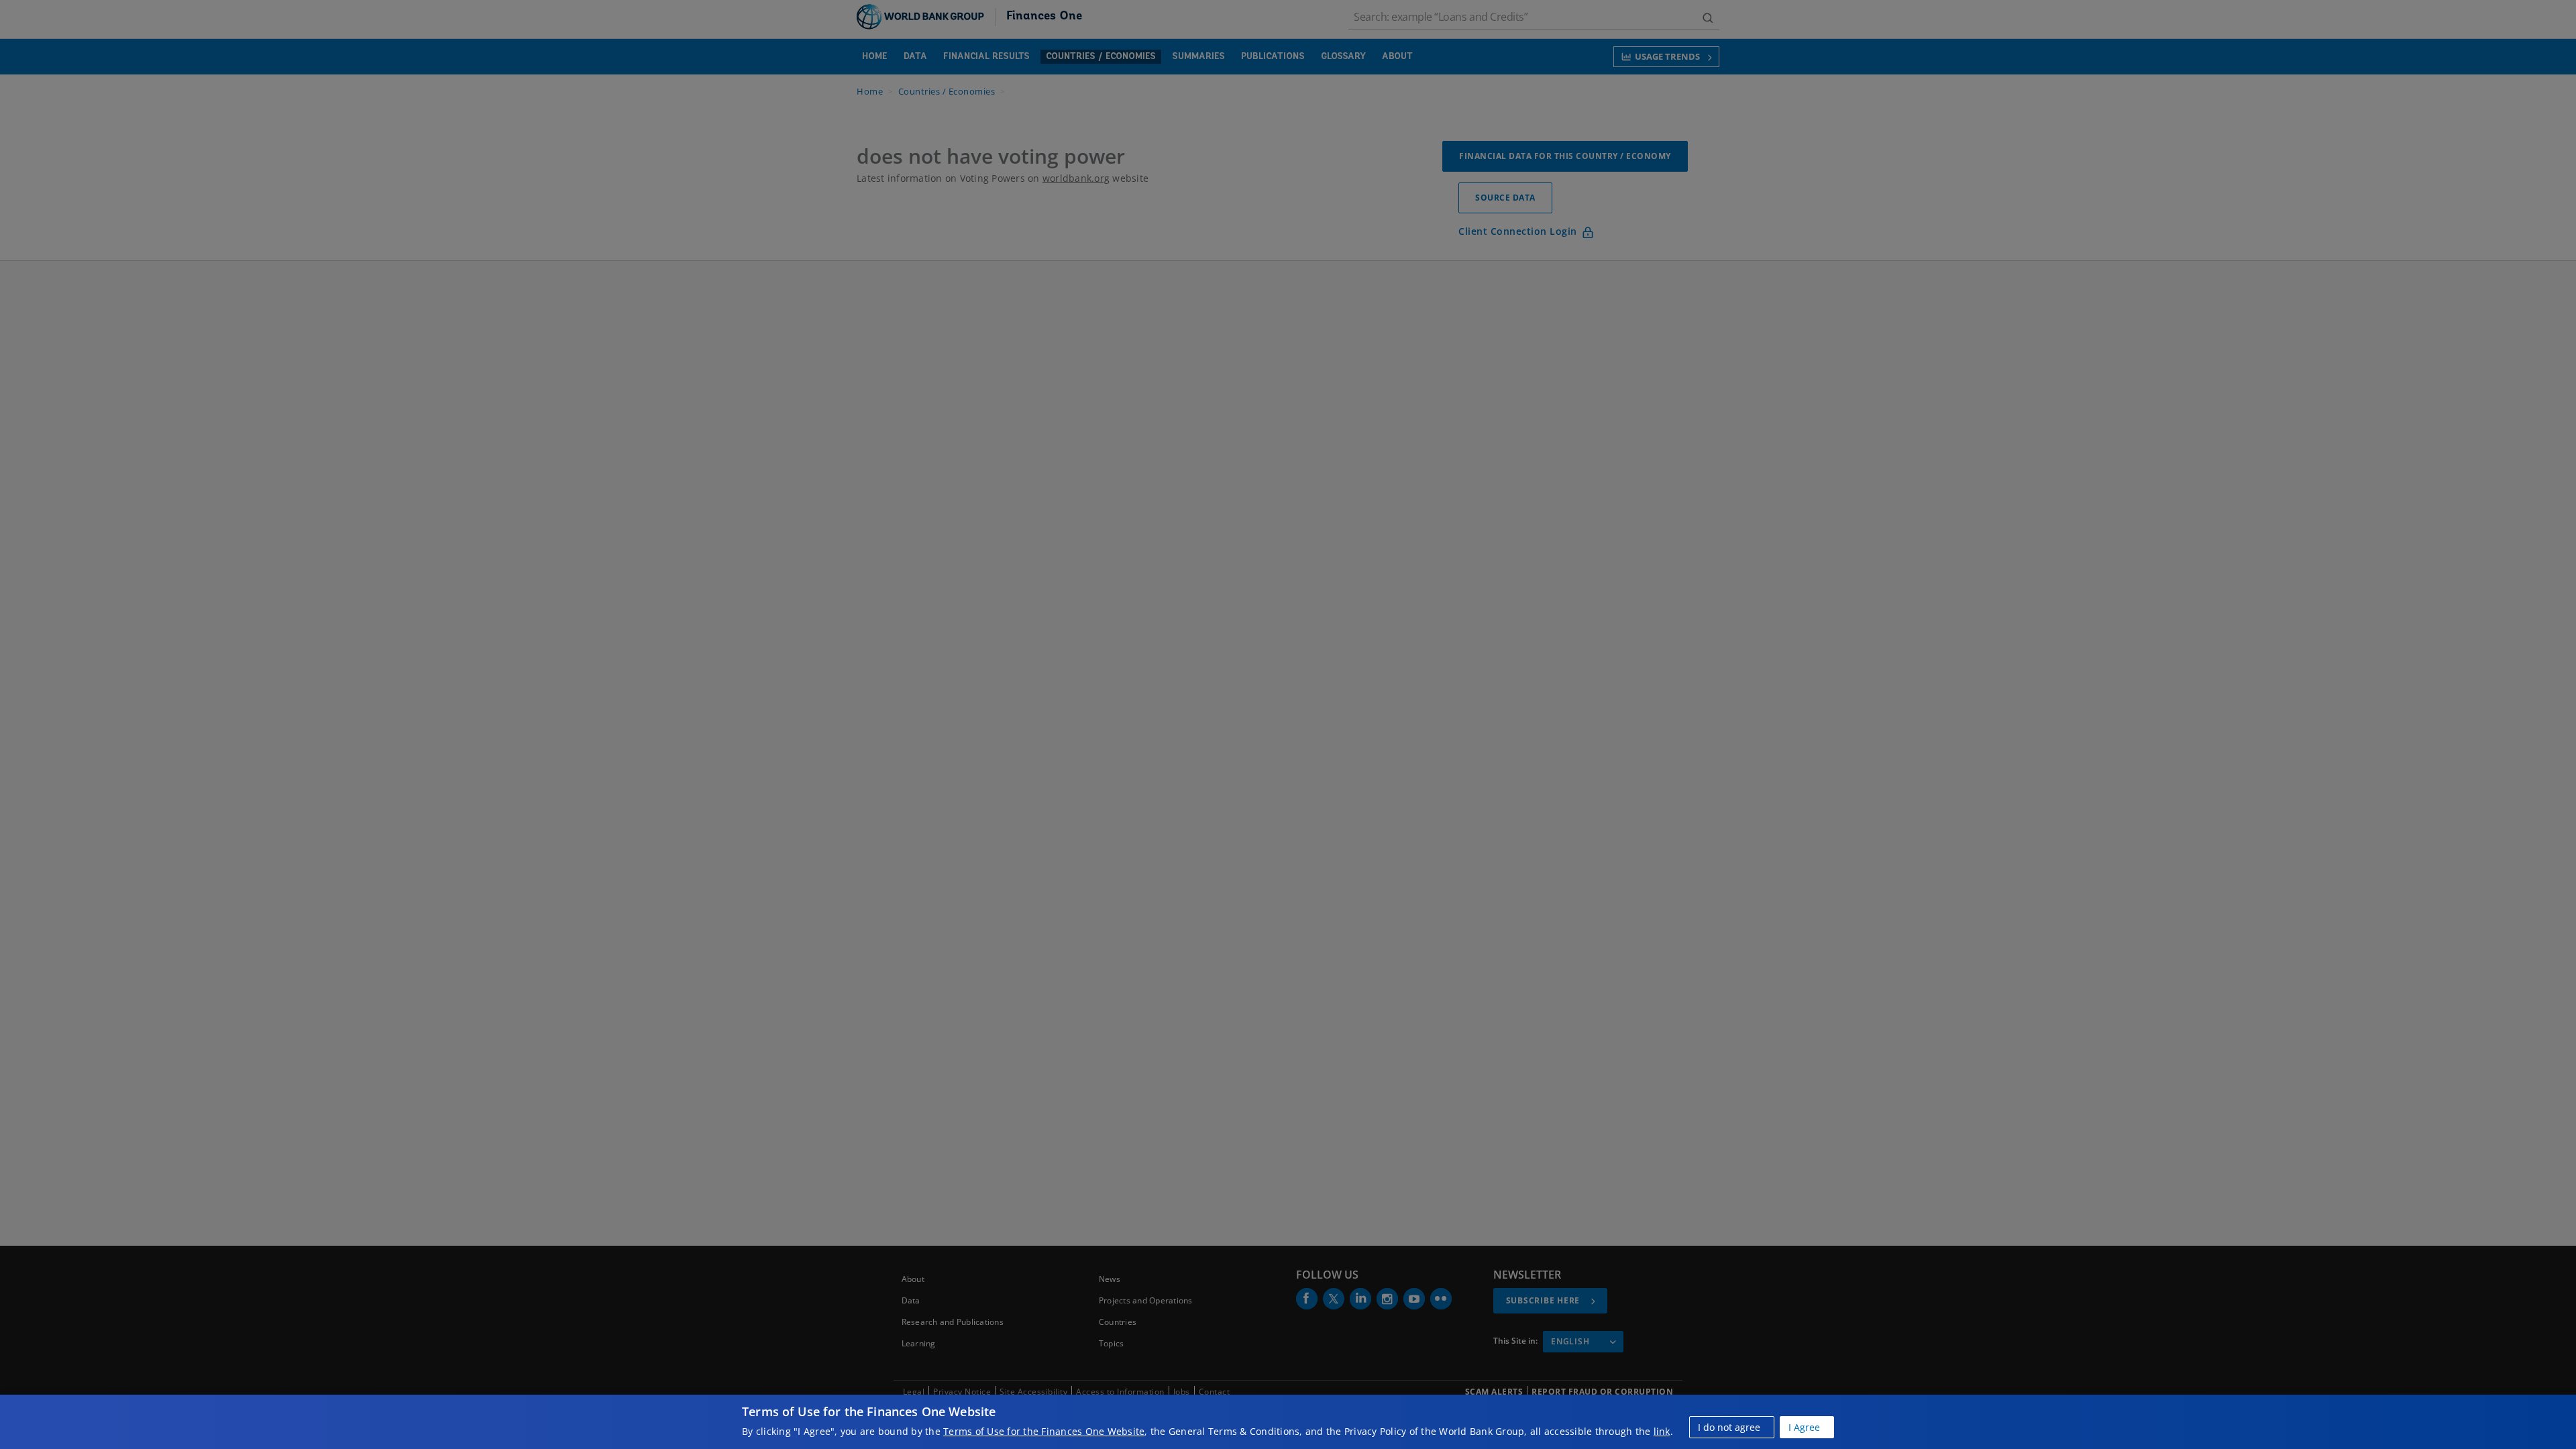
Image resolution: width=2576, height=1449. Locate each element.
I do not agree (1729, 1427)
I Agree (1804, 1427)
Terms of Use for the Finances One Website (1044, 1431)
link (1662, 1431)
